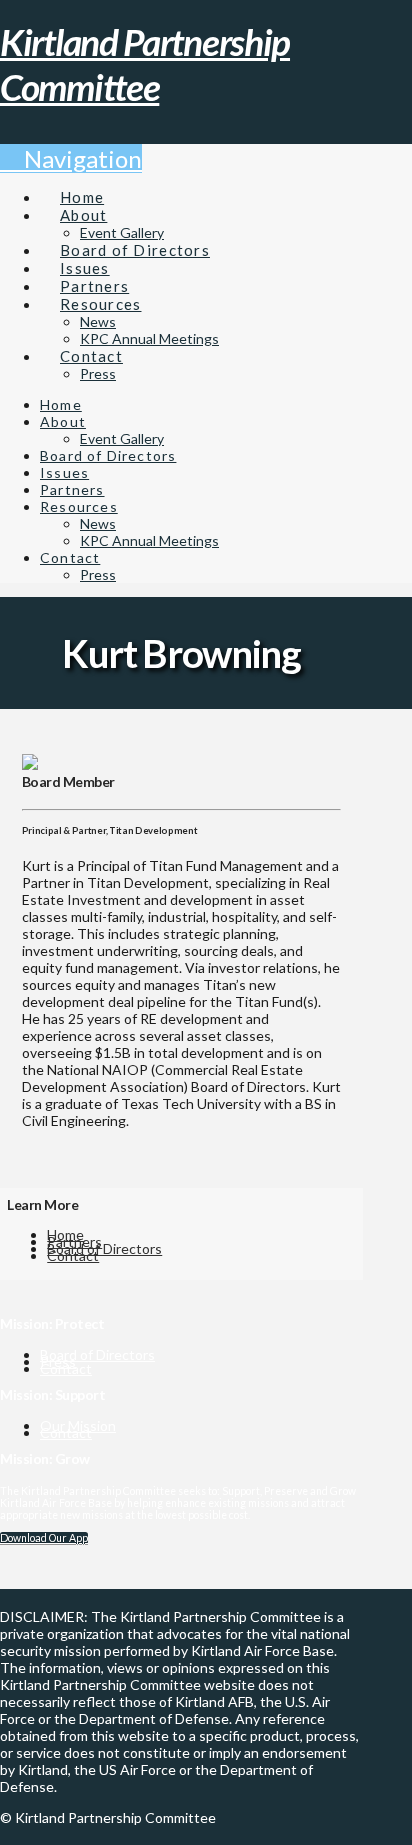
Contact (73, 1255)
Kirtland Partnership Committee (145, 64)
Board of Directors (104, 1248)
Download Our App (44, 1538)
